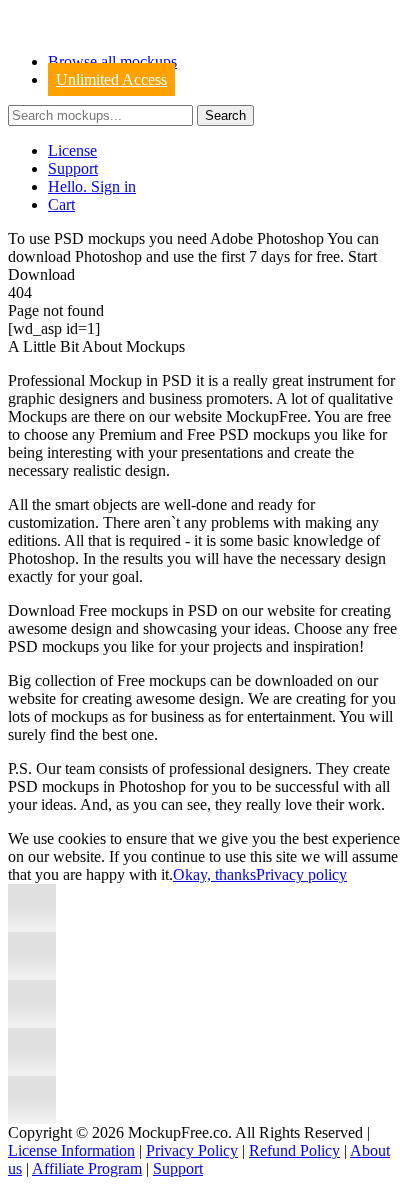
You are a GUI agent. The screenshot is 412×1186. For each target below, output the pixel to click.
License (72, 150)
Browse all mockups (112, 61)
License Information (71, 1150)
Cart (61, 204)
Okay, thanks (214, 874)
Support (73, 168)
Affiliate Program (87, 1168)
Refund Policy (294, 1150)
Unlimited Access (111, 79)
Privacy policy (301, 874)
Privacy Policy (192, 1150)
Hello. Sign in (92, 186)
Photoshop (108, 256)
